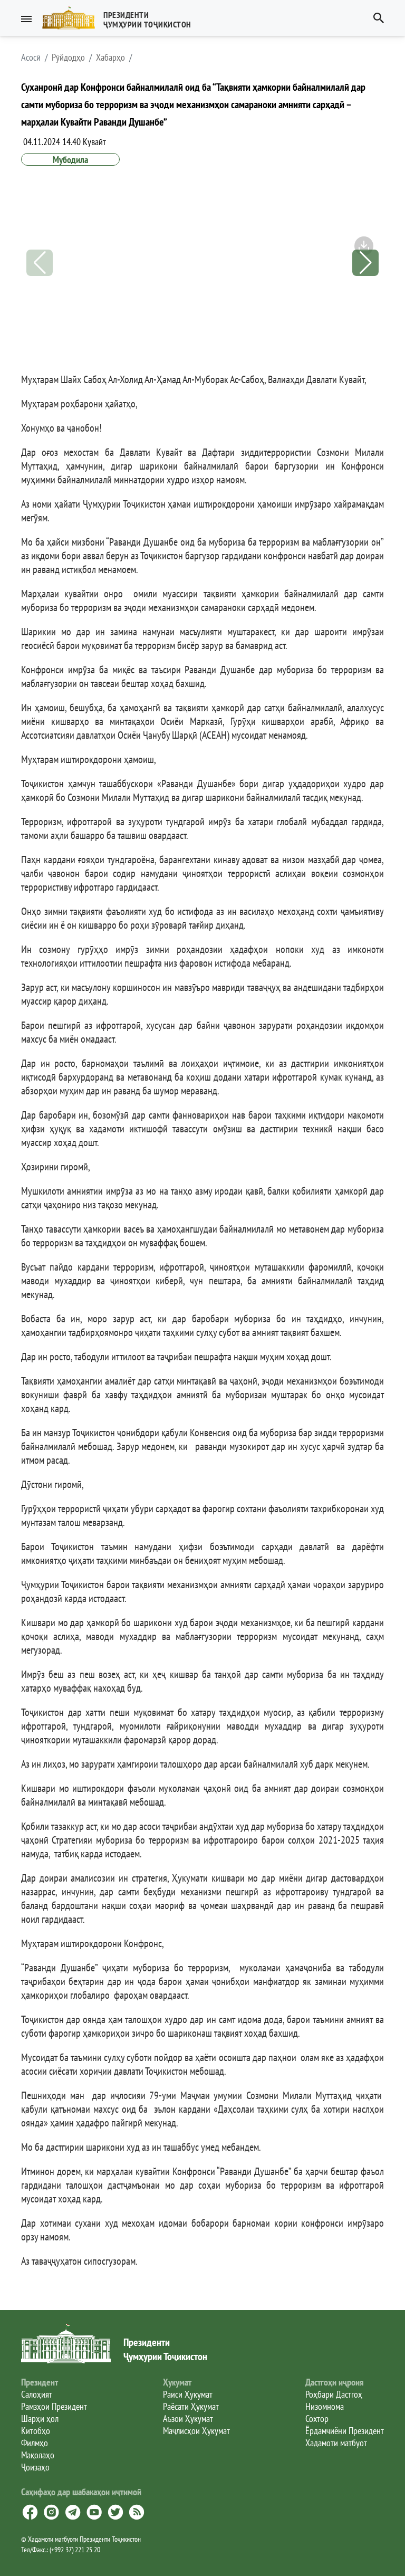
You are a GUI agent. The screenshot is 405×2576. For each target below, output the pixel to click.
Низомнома (325, 2406)
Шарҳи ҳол (40, 2418)
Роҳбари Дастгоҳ (334, 2394)
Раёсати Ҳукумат (191, 2406)
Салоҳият (37, 2394)
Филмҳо (35, 2443)
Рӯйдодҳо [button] (68, 58)
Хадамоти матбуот (336, 2443)
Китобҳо (36, 2431)
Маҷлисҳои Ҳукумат (196, 2431)
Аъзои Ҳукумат (188, 2418)
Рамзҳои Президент (54, 2406)
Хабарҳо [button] (110, 58)
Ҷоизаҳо (35, 2467)
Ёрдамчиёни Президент (345, 2431)
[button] (121, 18)
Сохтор (317, 2418)
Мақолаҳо (38, 2455)
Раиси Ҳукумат (188, 2394)
